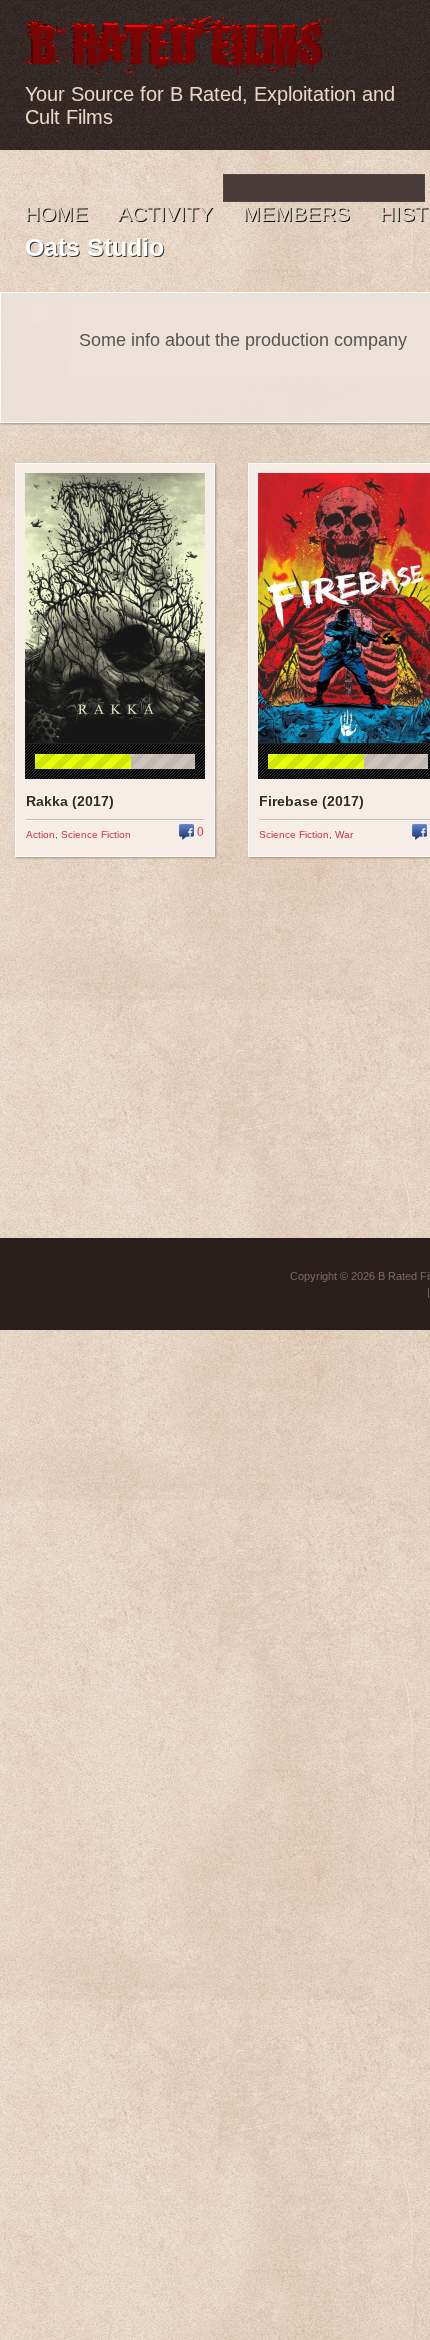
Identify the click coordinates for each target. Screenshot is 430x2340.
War (344, 834)
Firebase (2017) (311, 801)
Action (40, 834)
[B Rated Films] (178, 64)
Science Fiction (96, 834)
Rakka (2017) (70, 801)
